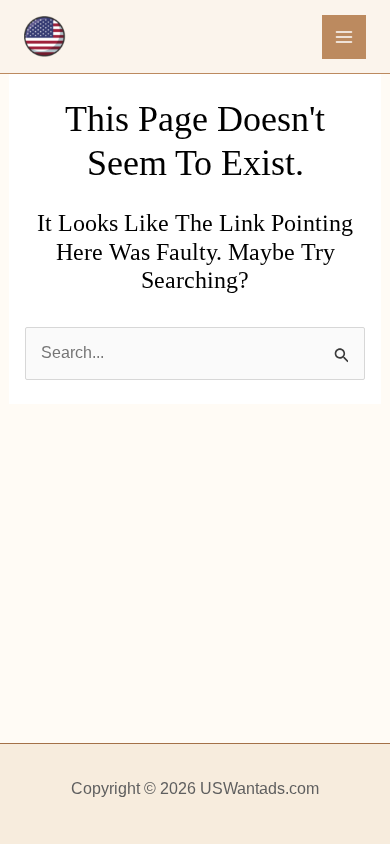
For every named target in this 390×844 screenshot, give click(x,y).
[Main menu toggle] (344, 37)
